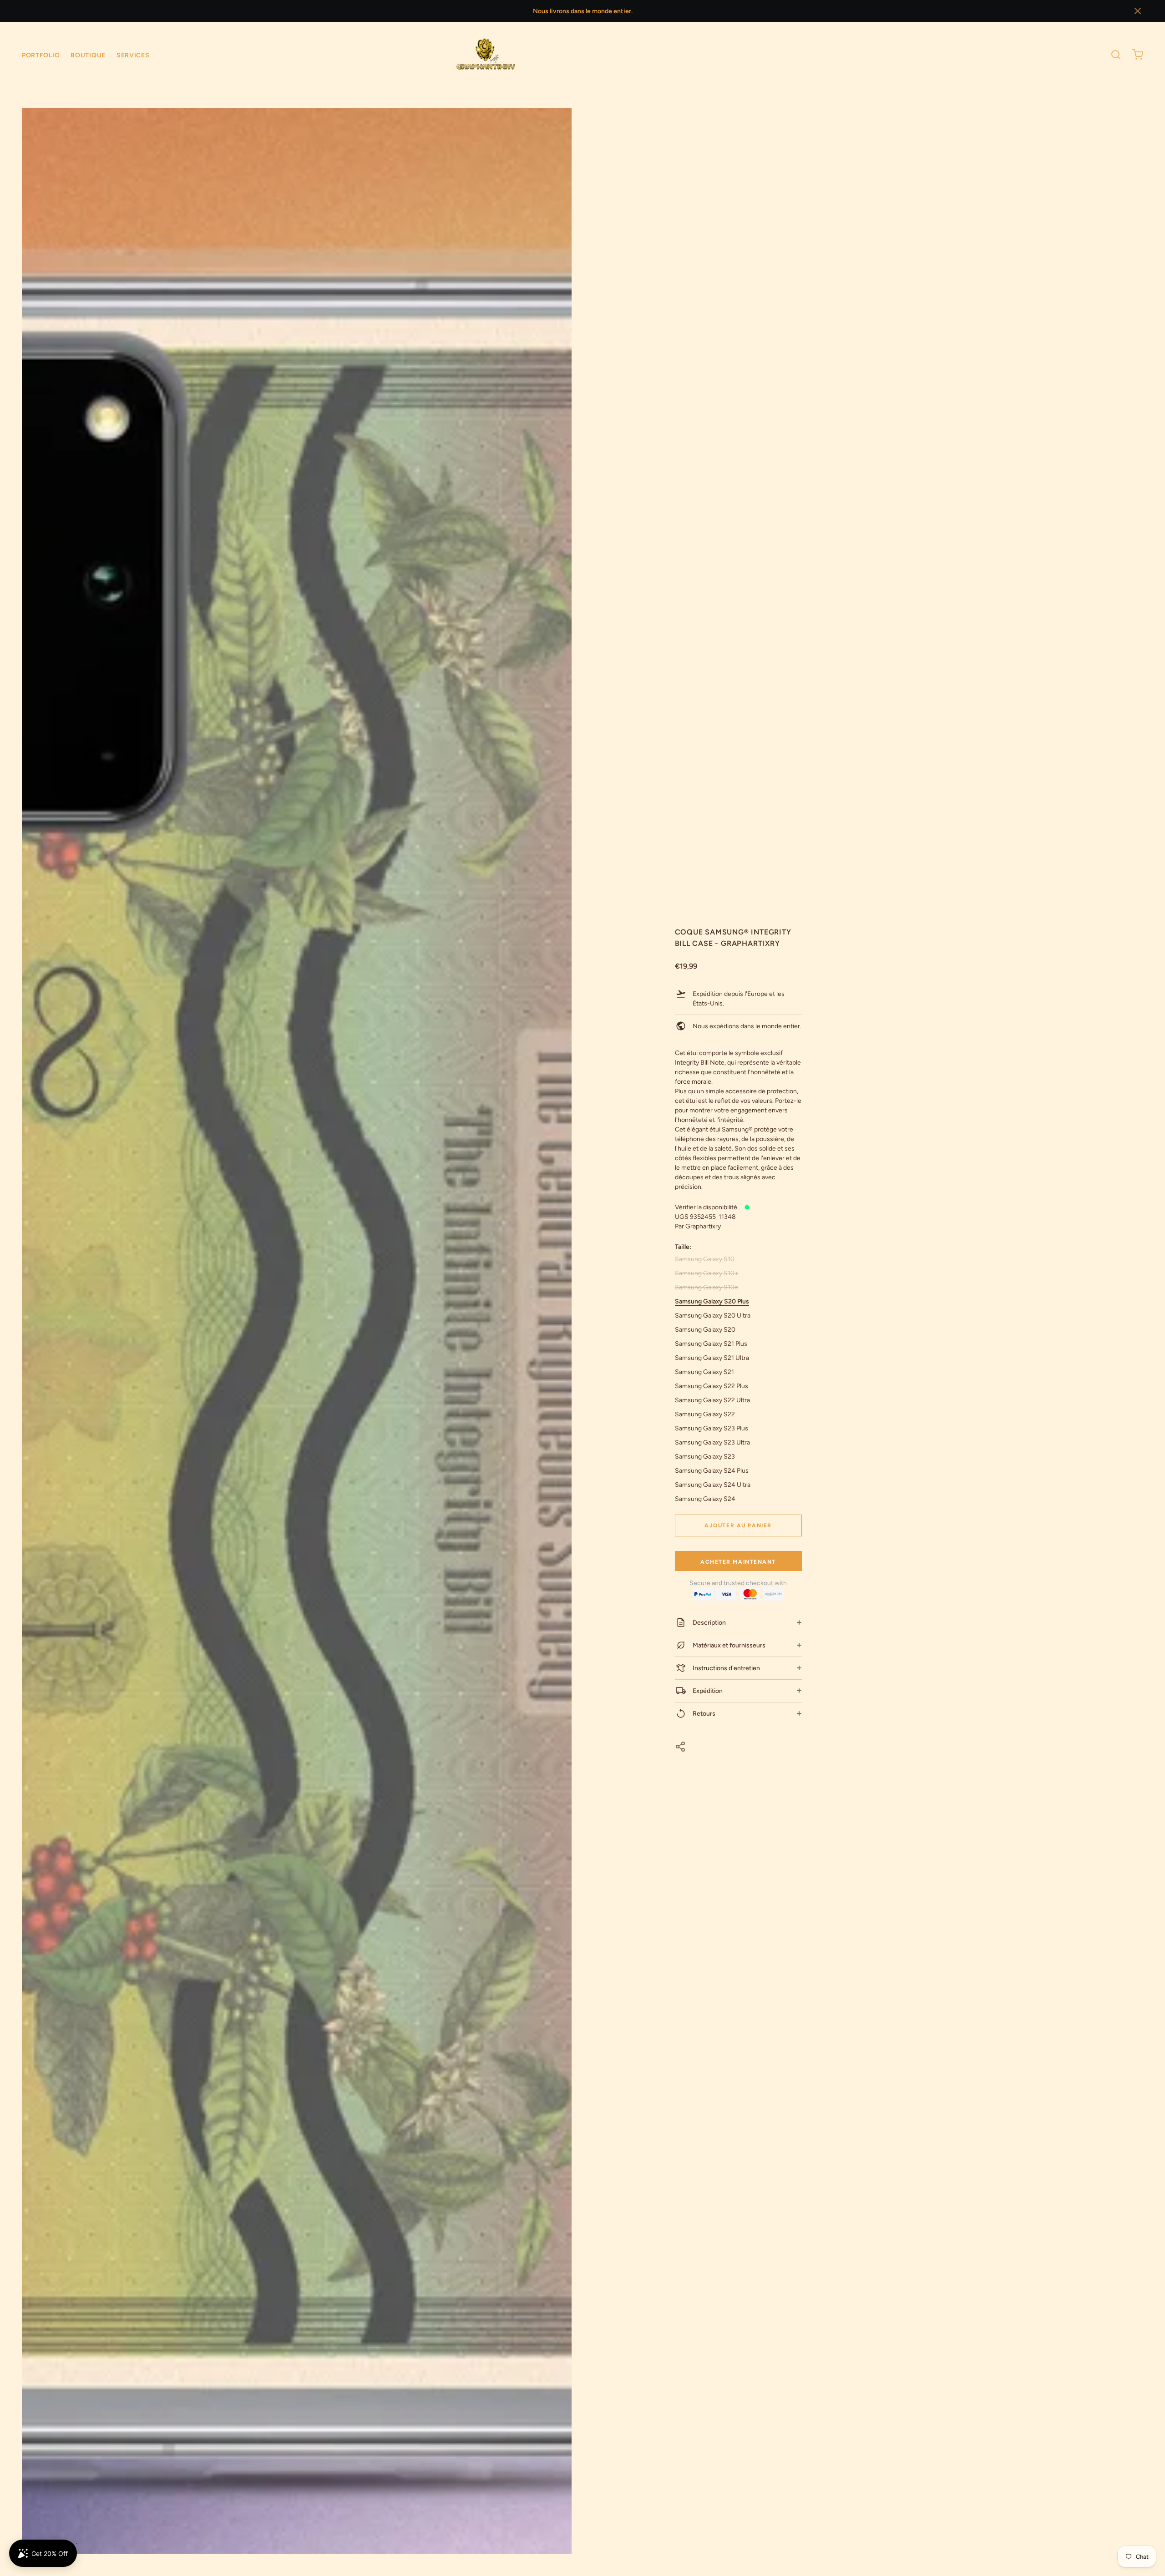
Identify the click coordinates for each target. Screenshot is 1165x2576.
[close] (1116, 55)
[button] (1138, 11)
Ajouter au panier (738, 1525)
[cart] (1138, 55)
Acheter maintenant (738, 1562)
